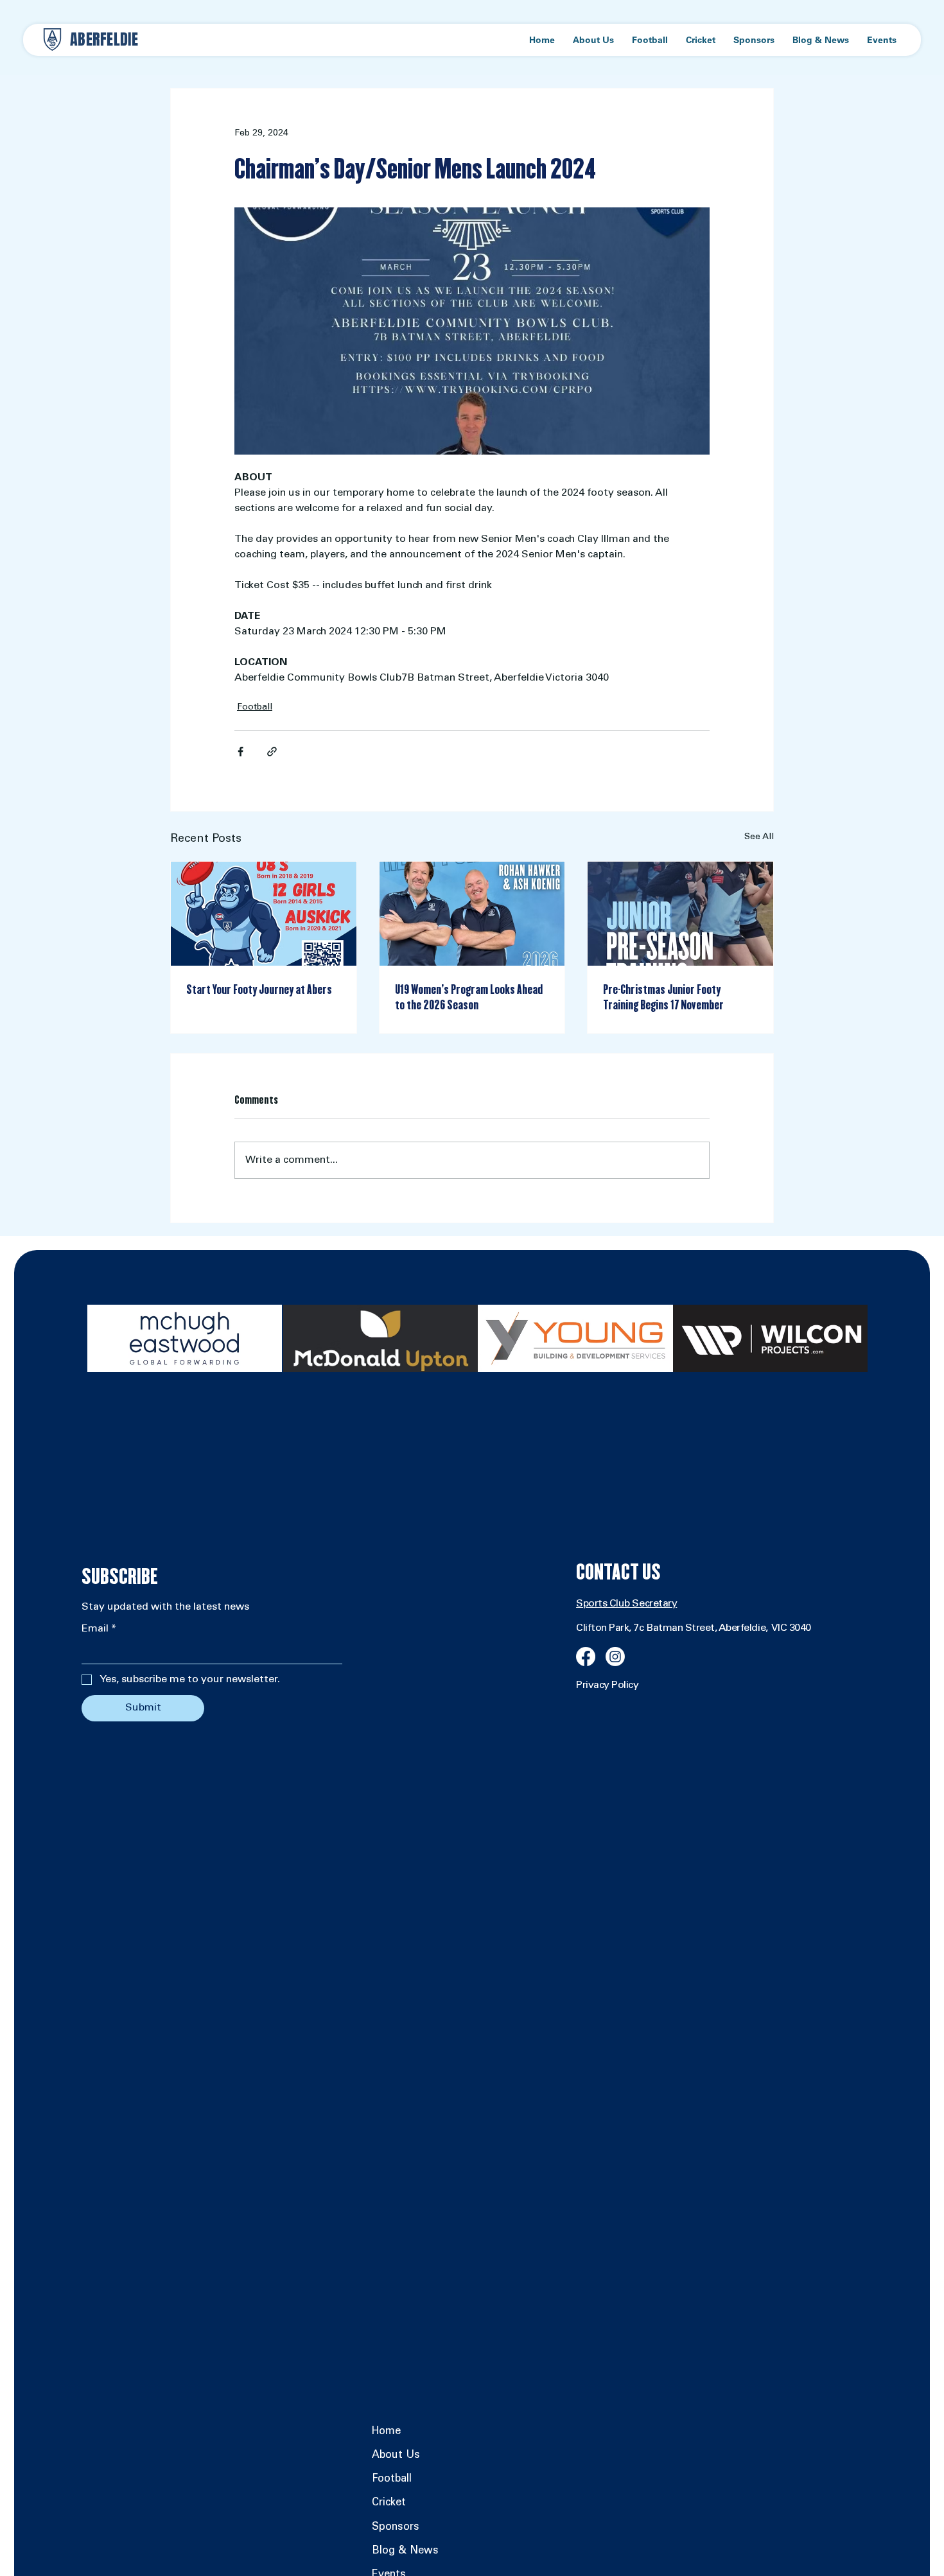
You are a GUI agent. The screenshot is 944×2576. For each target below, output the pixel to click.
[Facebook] (586, 1657)
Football (255, 708)
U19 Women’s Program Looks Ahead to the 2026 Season (469, 997)
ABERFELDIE (104, 39)
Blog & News (405, 2551)
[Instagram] (615, 1657)
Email (99, 1629)
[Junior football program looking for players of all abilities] (264, 914)
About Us (396, 2456)
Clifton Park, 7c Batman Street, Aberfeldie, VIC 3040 (694, 1628)
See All (759, 837)
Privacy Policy (607, 1685)
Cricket (389, 2503)
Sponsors (396, 2528)
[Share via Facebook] (240, 752)
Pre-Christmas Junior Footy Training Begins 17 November (663, 997)
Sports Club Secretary (626, 1604)
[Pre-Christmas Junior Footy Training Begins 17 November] (680, 914)
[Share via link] (272, 752)
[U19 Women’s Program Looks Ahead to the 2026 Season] (472, 914)
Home (386, 2432)
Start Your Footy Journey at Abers (259, 989)
